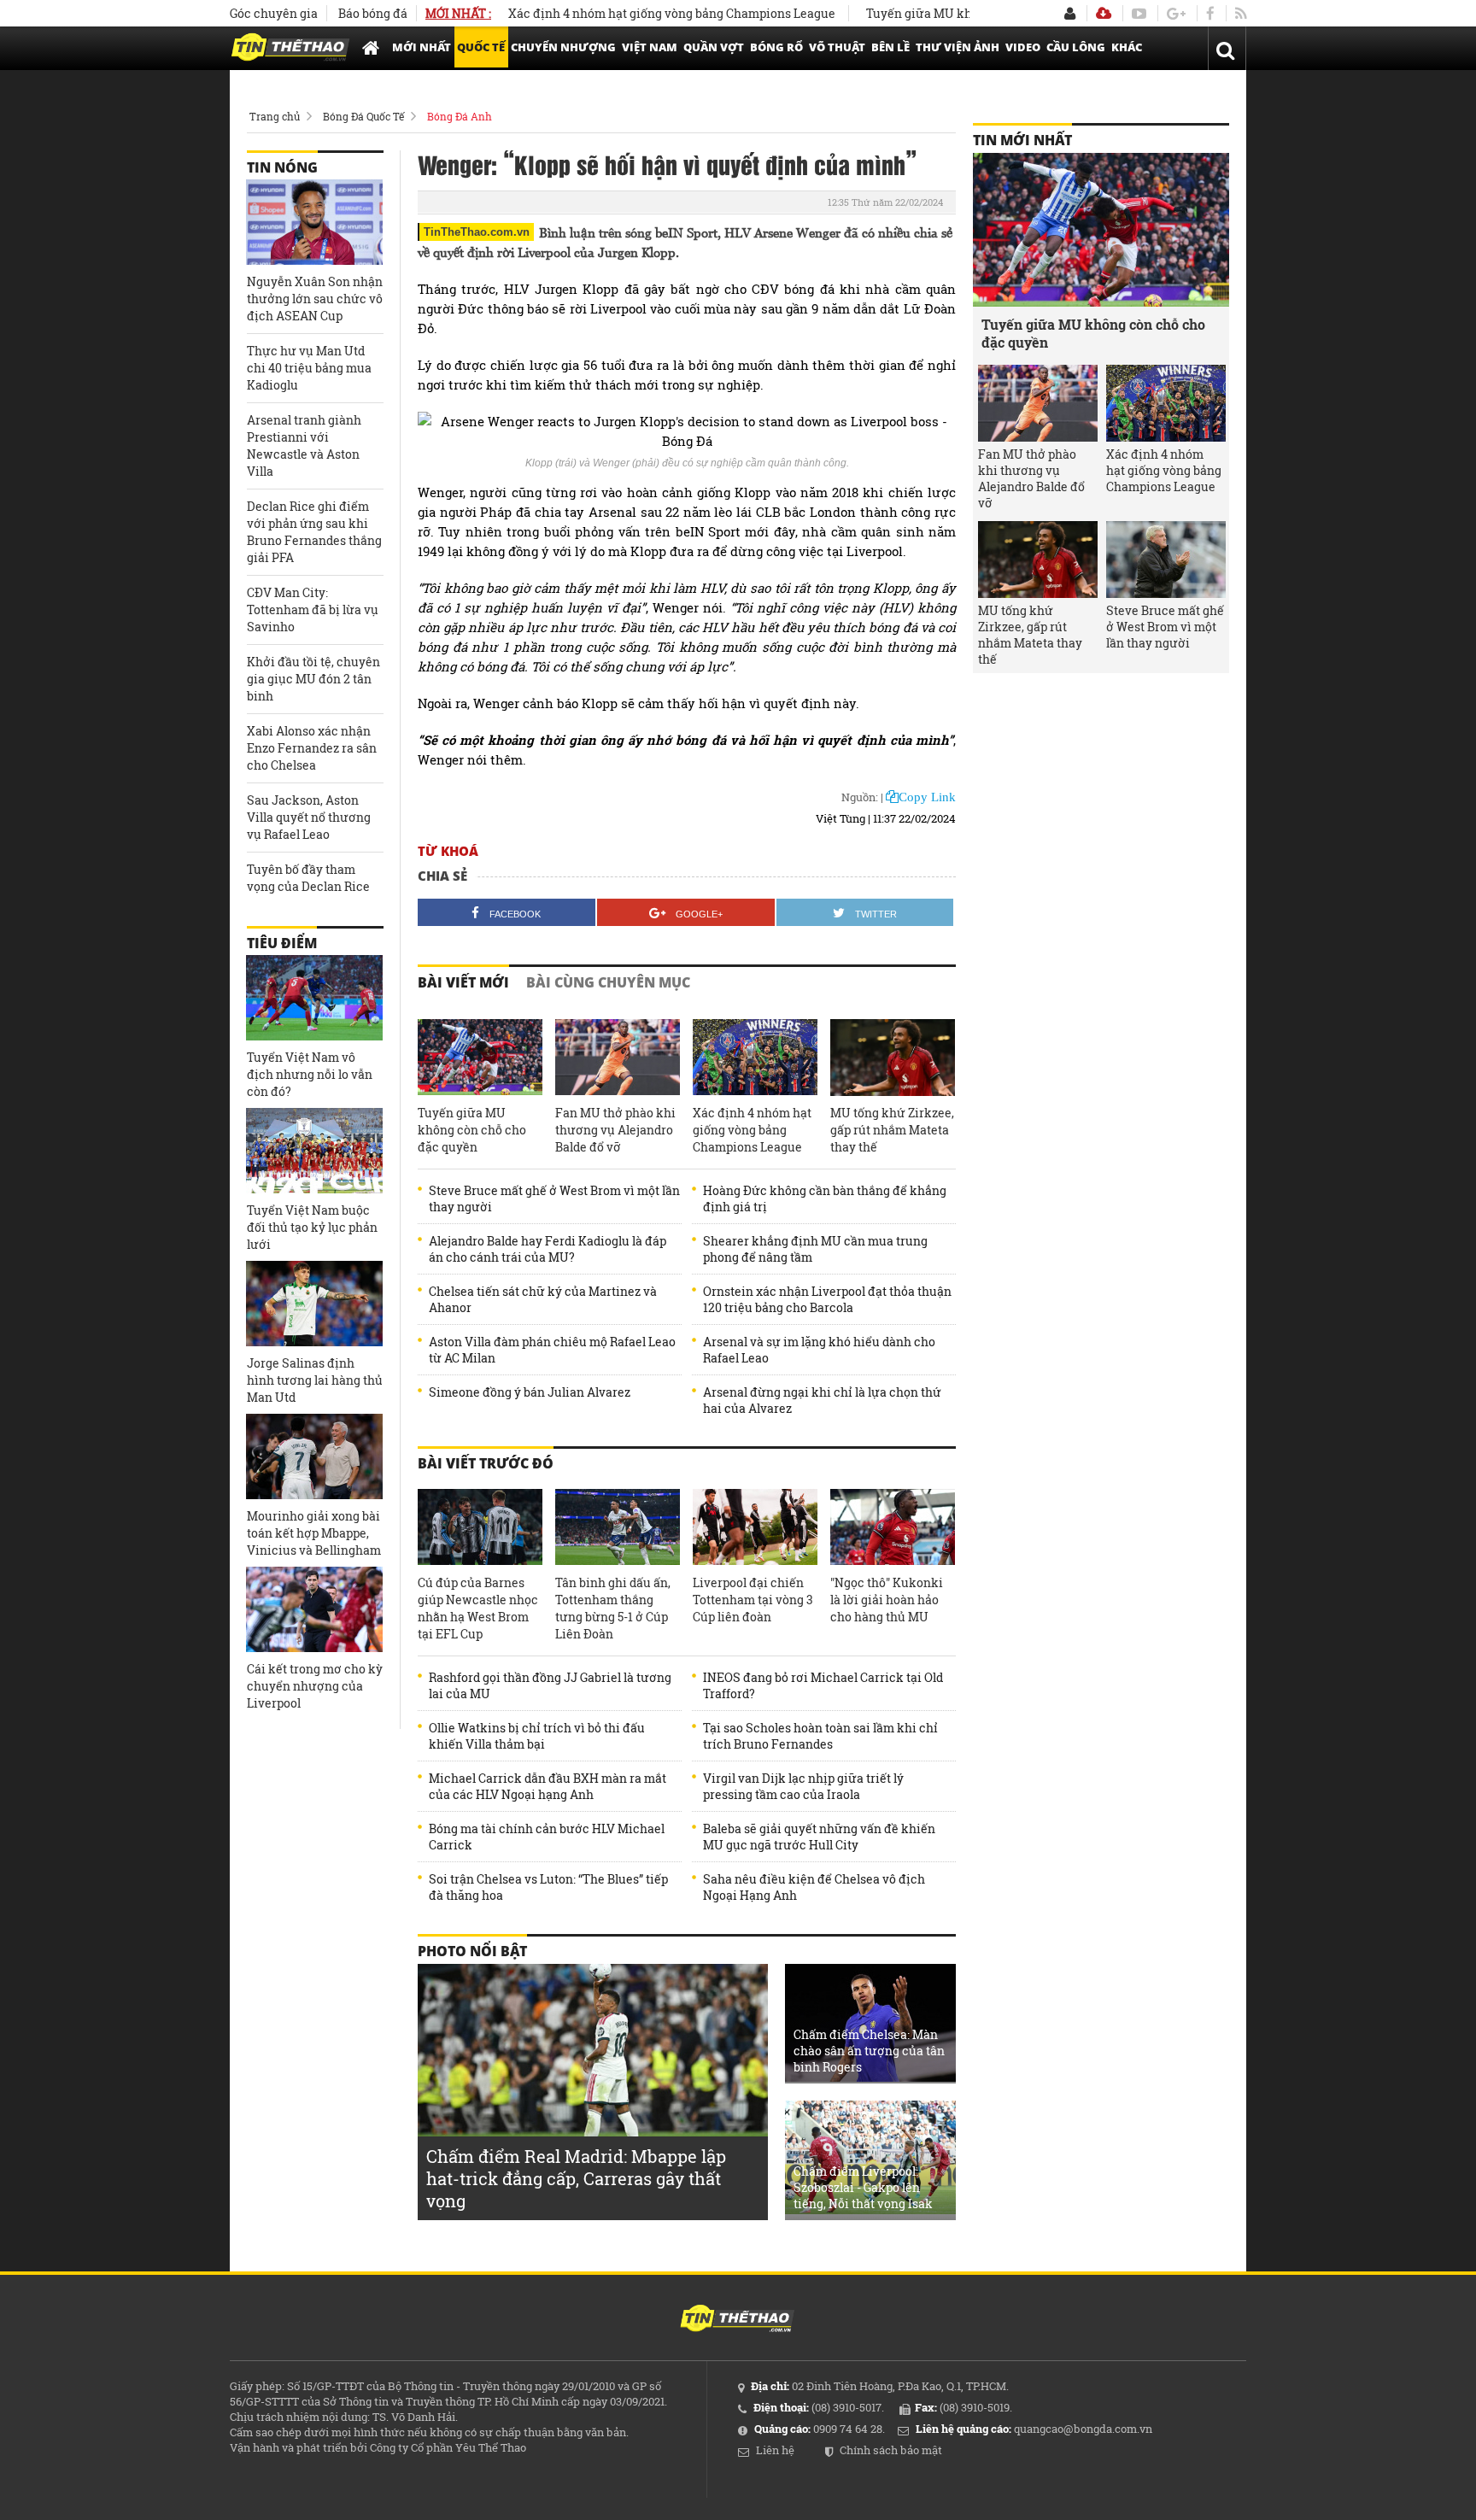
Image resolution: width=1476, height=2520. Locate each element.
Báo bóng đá (373, 13)
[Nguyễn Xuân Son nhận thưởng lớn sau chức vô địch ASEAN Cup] (314, 222)
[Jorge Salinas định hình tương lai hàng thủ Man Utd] (314, 1304)
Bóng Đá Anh (460, 116)
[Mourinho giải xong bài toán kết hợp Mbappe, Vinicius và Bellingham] (314, 1456)
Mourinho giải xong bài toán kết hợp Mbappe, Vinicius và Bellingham (314, 1533)
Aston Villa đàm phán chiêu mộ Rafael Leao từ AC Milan (552, 1350)
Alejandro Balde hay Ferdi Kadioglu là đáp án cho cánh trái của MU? (548, 1249)
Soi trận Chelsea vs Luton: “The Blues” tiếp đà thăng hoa (548, 1887)
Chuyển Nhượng (563, 47)
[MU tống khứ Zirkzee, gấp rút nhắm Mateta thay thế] (893, 1058)
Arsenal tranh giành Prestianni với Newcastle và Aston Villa (304, 445)
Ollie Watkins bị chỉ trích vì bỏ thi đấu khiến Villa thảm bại (537, 1736)
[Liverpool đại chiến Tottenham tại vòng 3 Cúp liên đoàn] (755, 1527)
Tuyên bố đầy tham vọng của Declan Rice (308, 878)
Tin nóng (282, 167)
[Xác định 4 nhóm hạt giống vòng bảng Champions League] (755, 1058)
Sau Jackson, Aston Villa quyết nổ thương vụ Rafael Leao (309, 817)
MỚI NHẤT (422, 47)
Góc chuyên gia (274, 13)
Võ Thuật (837, 47)
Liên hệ (775, 2450)
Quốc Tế (481, 47)
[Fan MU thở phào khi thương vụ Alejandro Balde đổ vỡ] (618, 1058)
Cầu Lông (1076, 47)
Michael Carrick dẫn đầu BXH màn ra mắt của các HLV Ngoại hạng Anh (548, 1786)
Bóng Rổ (776, 47)
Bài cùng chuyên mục (608, 982)
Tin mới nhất (1022, 140)
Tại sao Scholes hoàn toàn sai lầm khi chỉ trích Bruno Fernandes (820, 1736)
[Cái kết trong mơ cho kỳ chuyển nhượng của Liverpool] (314, 1609)
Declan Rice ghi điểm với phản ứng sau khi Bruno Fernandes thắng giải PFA (314, 532)
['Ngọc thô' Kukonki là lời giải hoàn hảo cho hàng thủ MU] (893, 1527)
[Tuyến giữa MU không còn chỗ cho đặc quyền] (480, 1058)
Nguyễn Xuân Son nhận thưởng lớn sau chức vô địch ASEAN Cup (315, 299)
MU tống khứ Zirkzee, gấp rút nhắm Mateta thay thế (892, 1130)
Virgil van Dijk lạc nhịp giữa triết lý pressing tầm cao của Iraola (803, 1786)
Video (1023, 47)
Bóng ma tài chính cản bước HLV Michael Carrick (547, 1837)
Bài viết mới (463, 982)
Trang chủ (275, 116)
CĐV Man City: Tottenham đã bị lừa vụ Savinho (313, 609)
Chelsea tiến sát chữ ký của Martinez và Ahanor (543, 1299)
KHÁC (1127, 47)
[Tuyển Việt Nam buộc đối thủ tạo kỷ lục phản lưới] (314, 1151)
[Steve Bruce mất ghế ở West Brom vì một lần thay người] (1166, 560)
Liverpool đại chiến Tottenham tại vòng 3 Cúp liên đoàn (753, 1600)
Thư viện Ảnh (958, 47)
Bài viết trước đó (486, 1463)
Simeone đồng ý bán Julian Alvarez (530, 1392)
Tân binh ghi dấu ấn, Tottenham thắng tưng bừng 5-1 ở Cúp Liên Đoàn (613, 1608)
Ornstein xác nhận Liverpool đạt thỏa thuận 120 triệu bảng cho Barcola (827, 1299)
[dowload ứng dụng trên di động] (1104, 13)
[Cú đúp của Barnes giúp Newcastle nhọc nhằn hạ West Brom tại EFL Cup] (480, 1527)
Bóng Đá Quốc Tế (363, 116)
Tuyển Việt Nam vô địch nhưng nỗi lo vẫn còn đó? (310, 1074)
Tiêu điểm (282, 943)
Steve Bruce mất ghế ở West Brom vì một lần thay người (554, 1198)
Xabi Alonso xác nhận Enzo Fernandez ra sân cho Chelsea (312, 748)
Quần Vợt (714, 47)
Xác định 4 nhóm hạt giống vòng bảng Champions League (615, 13)
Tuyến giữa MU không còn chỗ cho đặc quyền (940, 13)
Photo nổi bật (472, 1951)
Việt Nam (650, 47)
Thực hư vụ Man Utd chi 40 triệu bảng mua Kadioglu (309, 368)
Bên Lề (890, 47)
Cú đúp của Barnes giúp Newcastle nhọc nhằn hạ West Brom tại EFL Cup (478, 1608)
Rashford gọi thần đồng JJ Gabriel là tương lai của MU (550, 1685)
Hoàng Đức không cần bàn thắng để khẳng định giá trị (825, 1198)
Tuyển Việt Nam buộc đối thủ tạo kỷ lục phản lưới (312, 1227)
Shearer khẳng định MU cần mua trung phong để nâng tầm (815, 1249)
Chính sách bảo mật (891, 2450)
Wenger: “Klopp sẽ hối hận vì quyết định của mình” (667, 164)
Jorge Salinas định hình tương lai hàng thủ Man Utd (315, 1380)
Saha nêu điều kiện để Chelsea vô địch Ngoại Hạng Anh (814, 1887)
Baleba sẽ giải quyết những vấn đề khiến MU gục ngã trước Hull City (819, 1837)
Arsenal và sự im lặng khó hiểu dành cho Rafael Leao (819, 1350)
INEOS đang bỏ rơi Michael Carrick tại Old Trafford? (823, 1685)
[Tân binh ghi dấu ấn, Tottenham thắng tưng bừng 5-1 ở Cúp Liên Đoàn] (618, 1527)
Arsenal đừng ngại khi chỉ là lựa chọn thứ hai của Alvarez (822, 1400)
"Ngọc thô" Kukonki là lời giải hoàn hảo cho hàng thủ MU (887, 1600)
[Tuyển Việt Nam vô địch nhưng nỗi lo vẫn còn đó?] (314, 998)
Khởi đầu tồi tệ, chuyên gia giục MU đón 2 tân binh (313, 679)
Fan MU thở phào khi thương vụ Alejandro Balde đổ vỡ (615, 1130)
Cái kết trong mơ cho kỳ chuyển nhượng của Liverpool (315, 1686)
